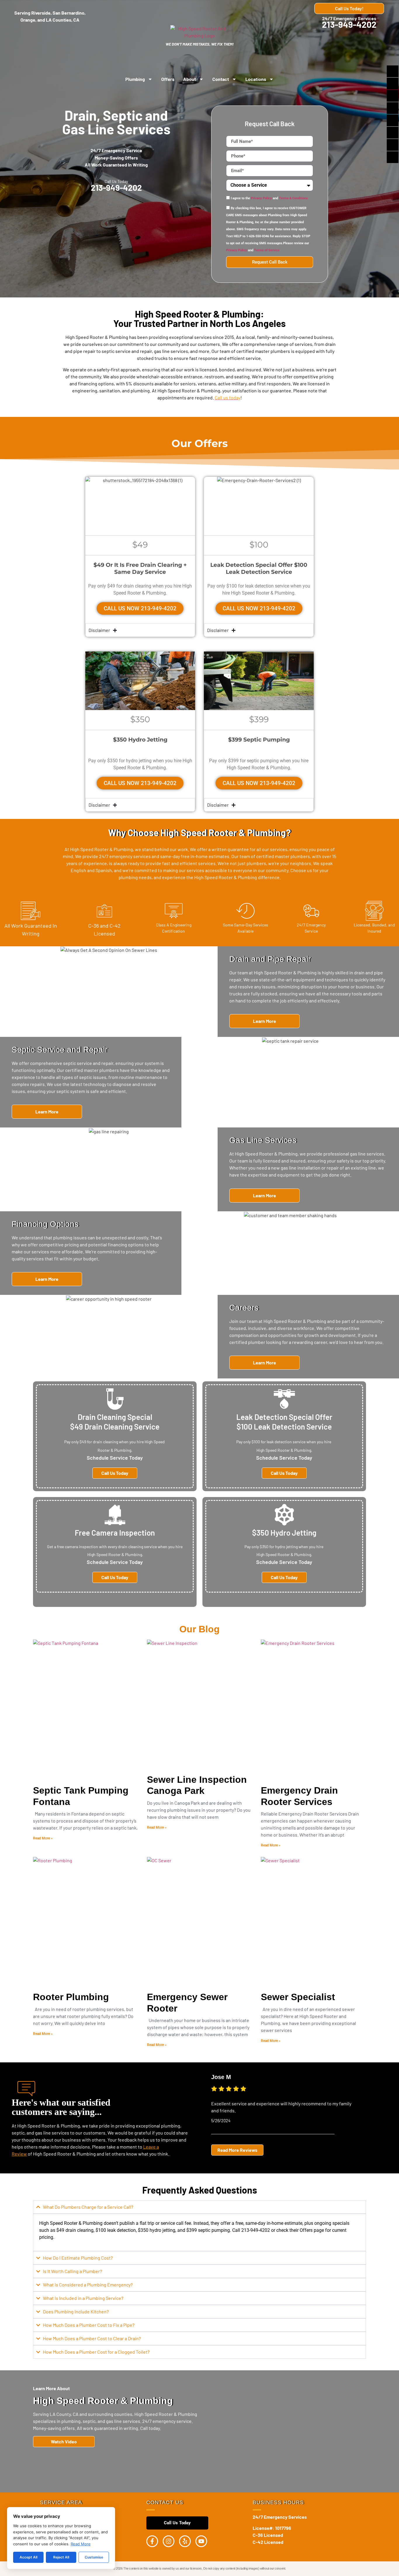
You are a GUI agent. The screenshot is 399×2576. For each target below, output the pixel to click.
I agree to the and (269, 199)
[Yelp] (185, 2541)
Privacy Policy (261, 199)
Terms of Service (267, 251)
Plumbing (135, 79)
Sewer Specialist (298, 1997)
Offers (168, 79)
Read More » (43, 1838)
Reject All (61, 2557)
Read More (81, 2544)
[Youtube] (201, 2541)
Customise (94, 2557)
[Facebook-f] (152, 2541)
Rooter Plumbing (71, 1997)
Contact (221, 79)
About (190, 79)
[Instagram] (169, 2541)
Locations (256, 79)
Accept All (28, 2557)
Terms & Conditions (293, 199)
